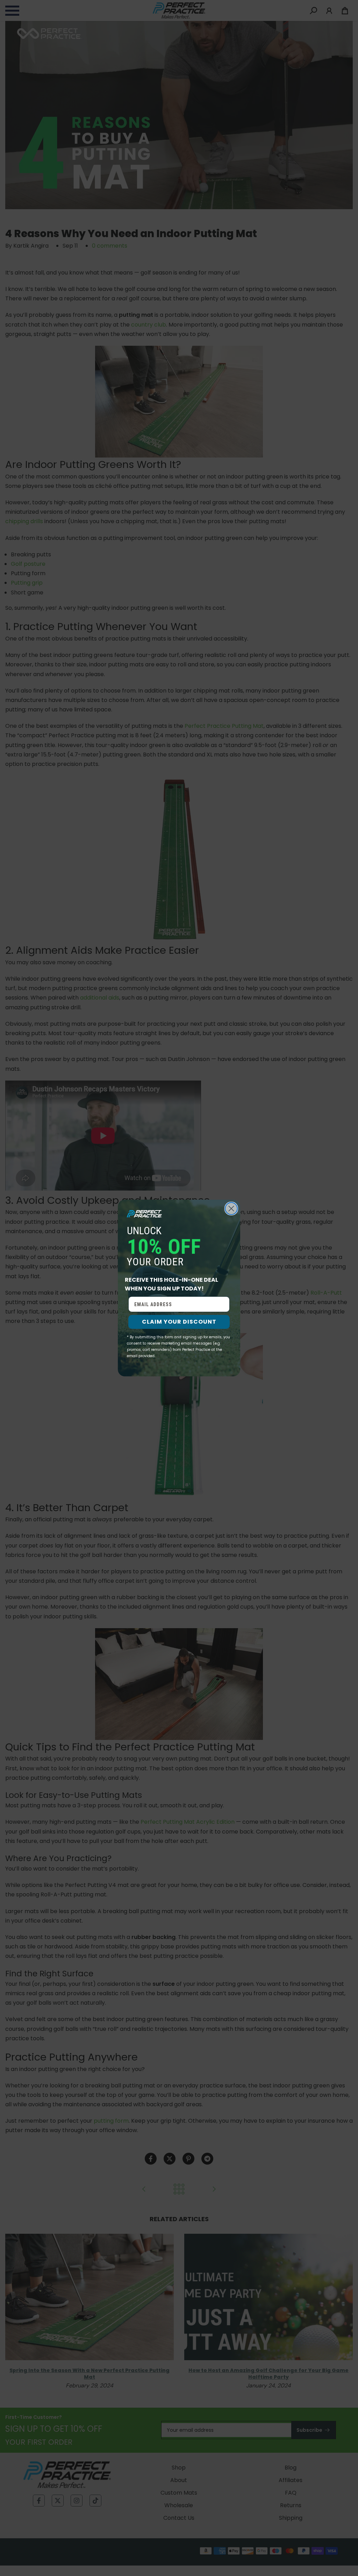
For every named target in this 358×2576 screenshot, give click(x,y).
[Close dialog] (231, 1209)
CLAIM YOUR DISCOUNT (179, 1322)
